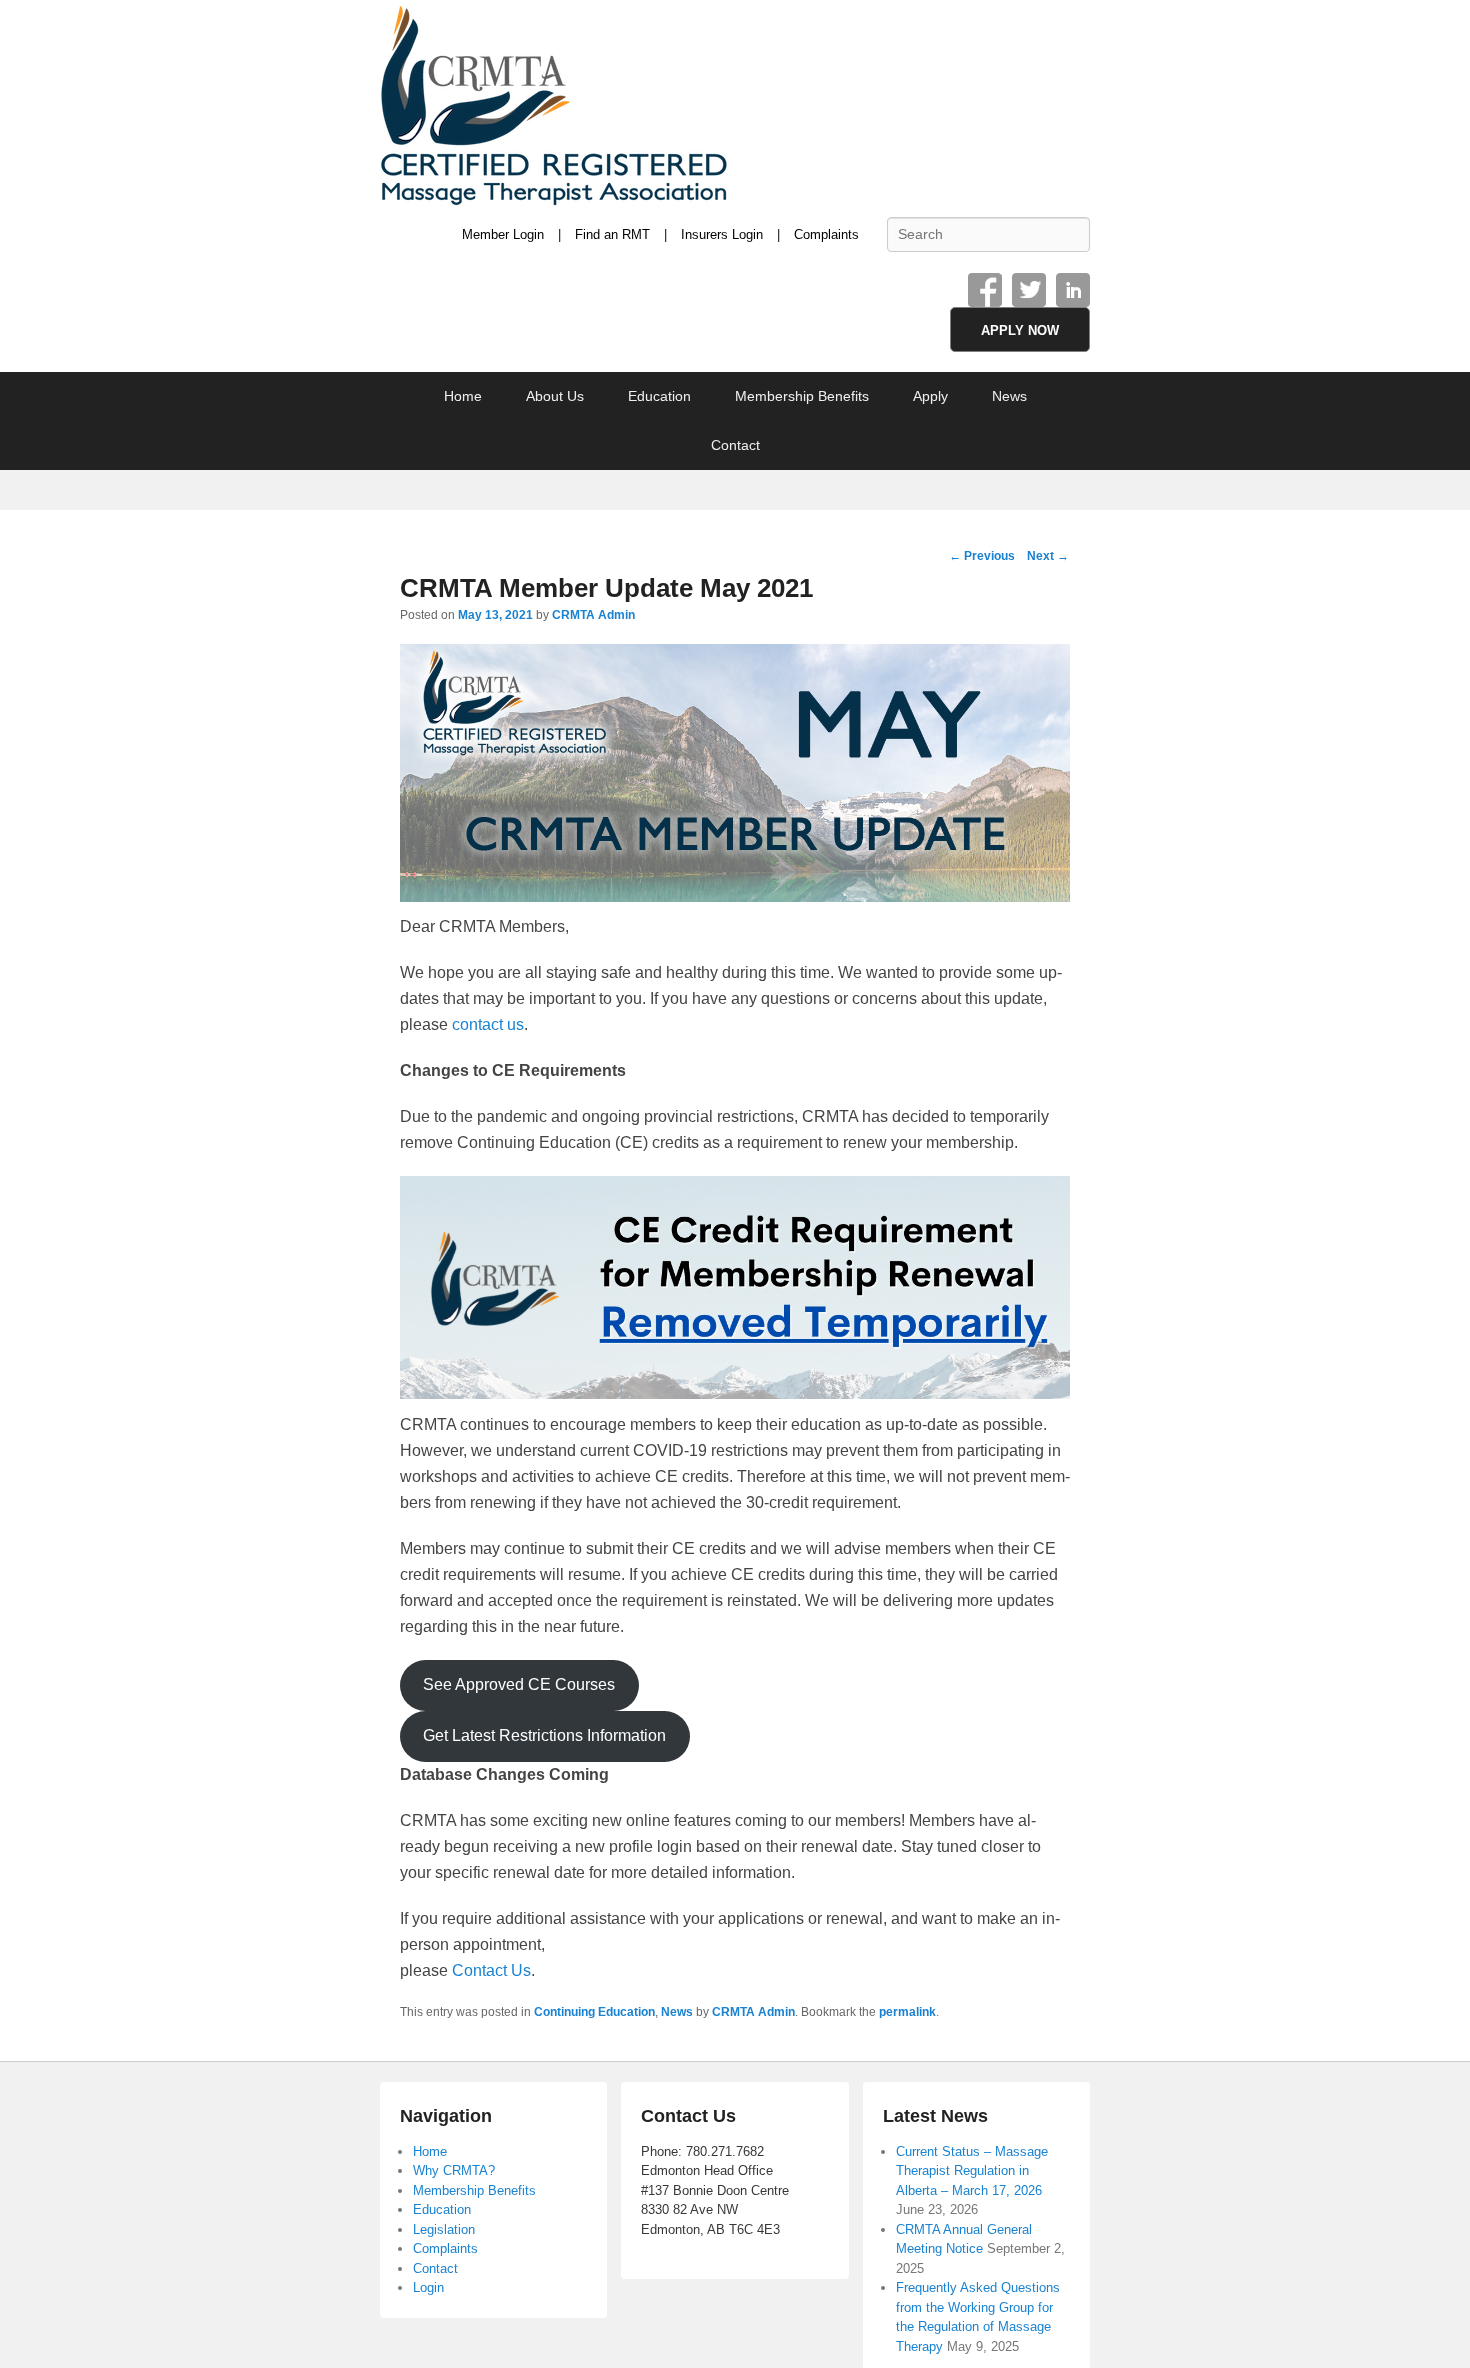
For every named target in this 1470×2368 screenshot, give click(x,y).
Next (1048, 556)
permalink (907, 2012)
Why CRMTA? (454, 2170)
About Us (555, 396)
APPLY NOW (1020, 330)
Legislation (444, 2229)
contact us (488, 1024)
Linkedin (1073, 290)
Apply (930, 396)
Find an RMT (612, 234)
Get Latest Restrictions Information (544, 1735)
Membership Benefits (802, 396)
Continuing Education (594, 2012)
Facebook (985, 290)
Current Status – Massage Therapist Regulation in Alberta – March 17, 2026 (972, 2171)
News (1009, 396)
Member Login (503, 234)
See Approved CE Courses (519, 1684)
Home (463, 396)
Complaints (826, 234)
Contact (735, 445)
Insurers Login (722, 234)
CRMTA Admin (593, 615)
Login (428, 2287)
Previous (982, 556)
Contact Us (491, 1970)
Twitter (1029, 290)
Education (659, 396)
